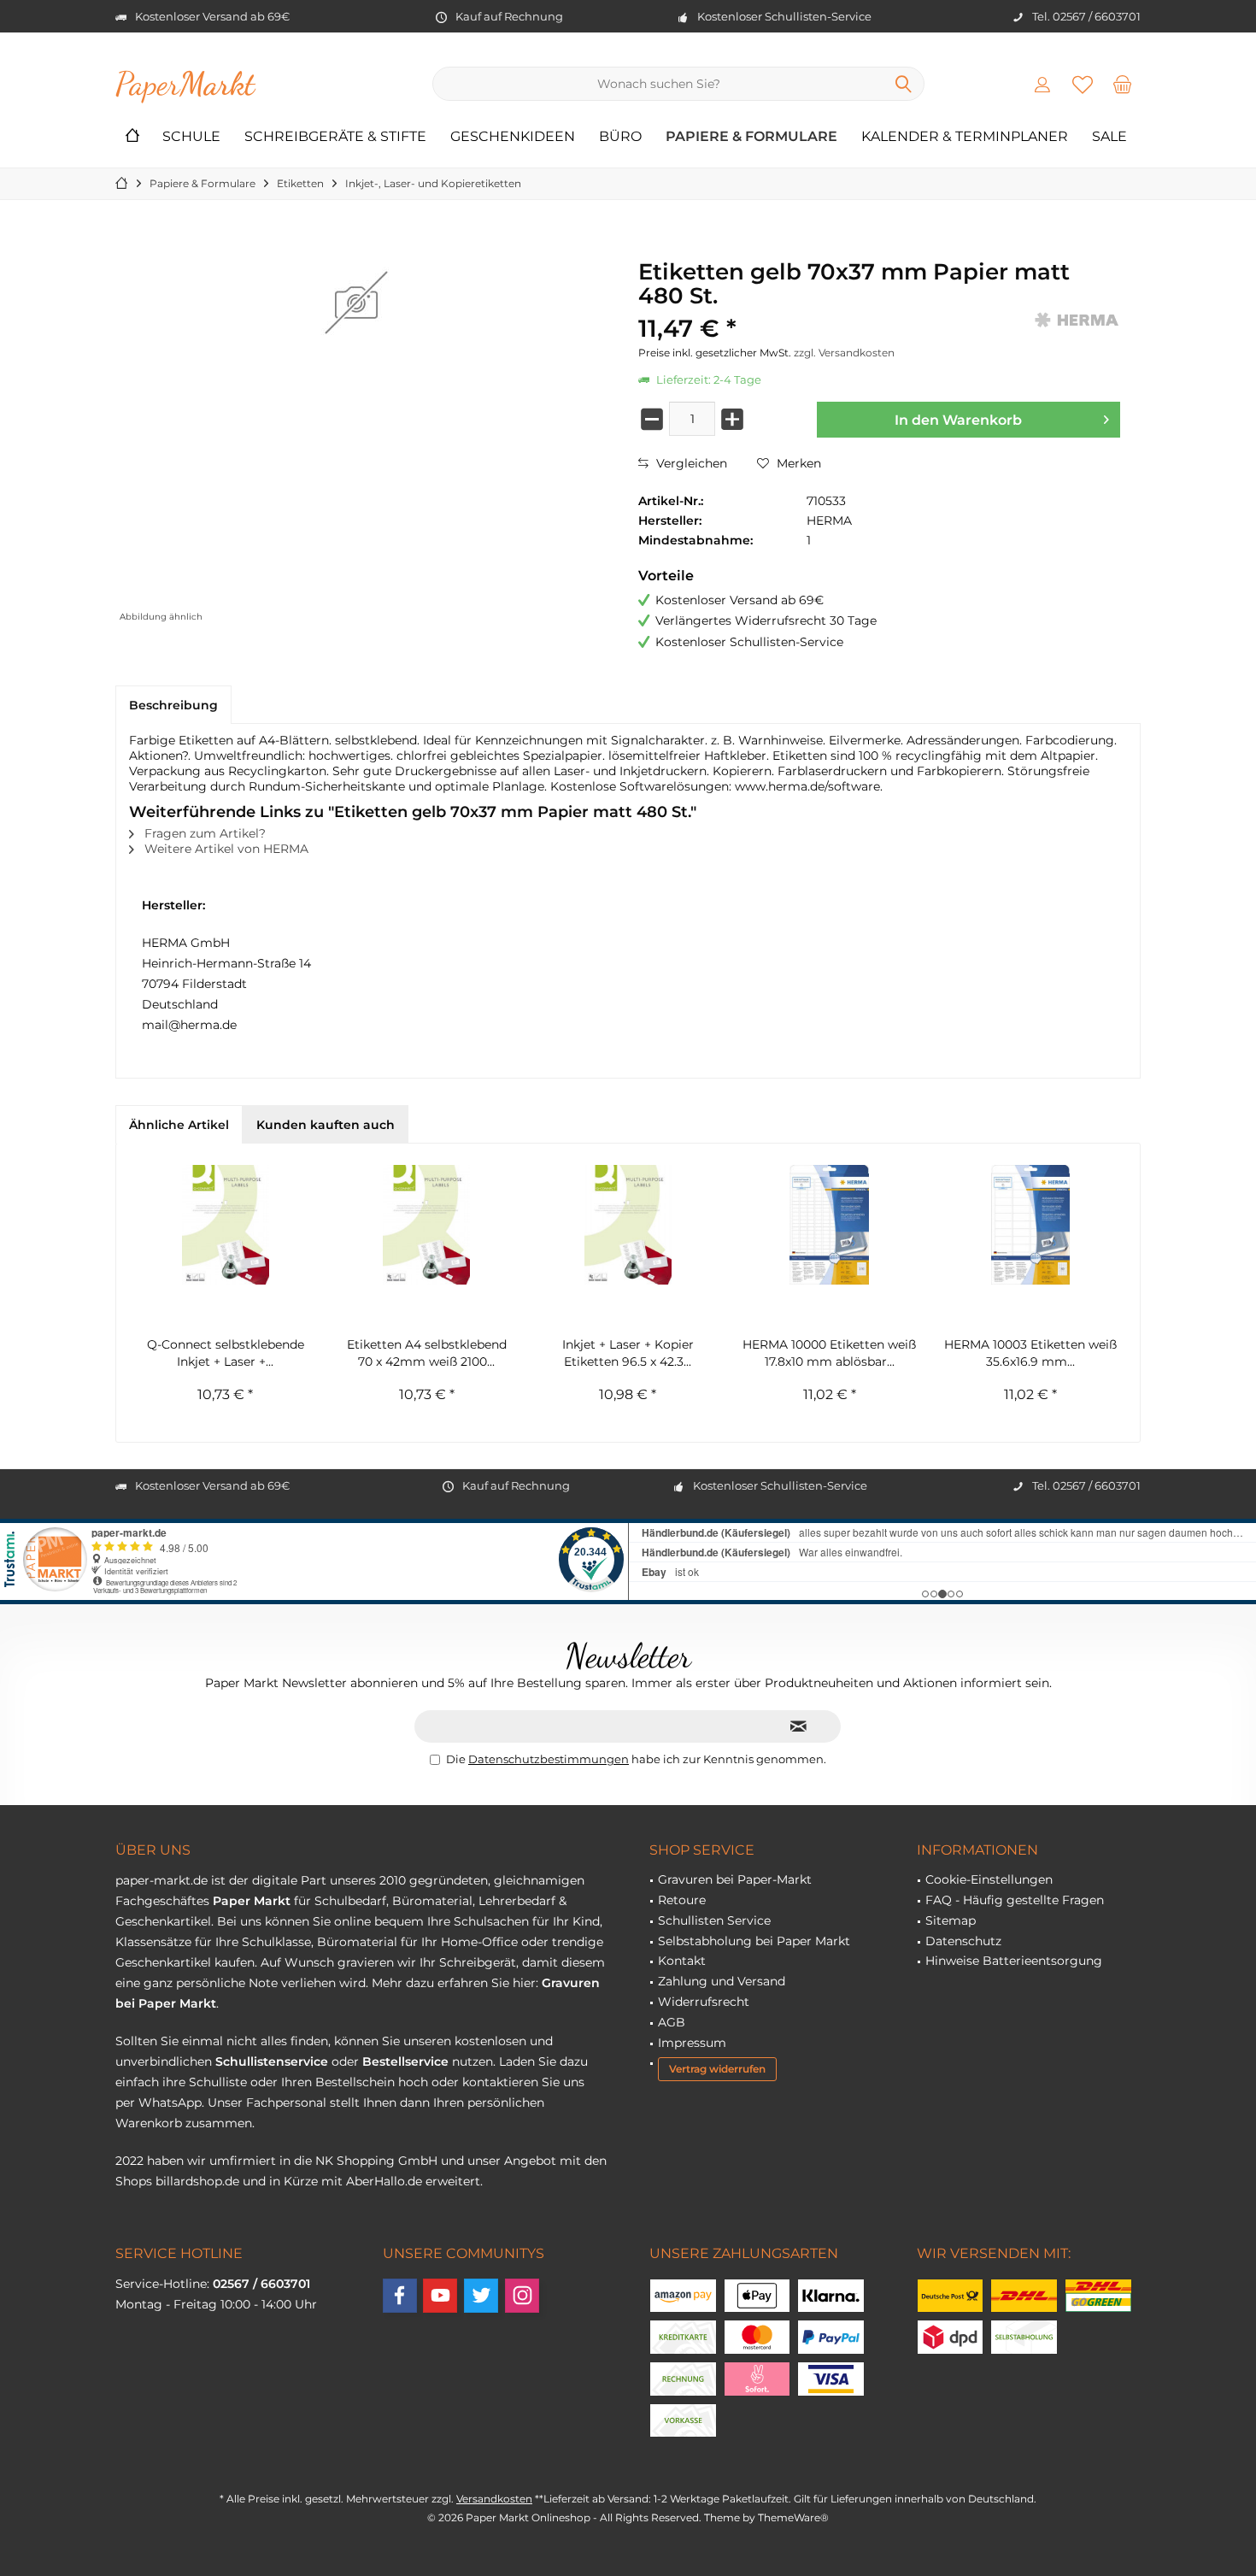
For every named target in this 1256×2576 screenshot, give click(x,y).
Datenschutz (963, 1941)
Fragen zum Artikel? (203, 833)
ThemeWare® (793, 2517)
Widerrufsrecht (704, 2002)
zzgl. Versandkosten (844, 353)
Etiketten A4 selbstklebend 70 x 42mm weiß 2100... (427, 1353)
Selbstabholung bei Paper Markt (754, 1941)
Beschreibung (173, 705)
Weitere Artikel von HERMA (225, 849)
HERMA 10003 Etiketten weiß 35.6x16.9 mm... (1030, 1353)
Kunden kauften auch (326, 1125)
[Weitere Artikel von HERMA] (1077, 320)
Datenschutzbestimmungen (549, 1759)
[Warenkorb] (1123, 84)
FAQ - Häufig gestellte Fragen (1015, 1900)
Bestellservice (405, 2061)
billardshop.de (197, 2181)
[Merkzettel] (1083, 84)
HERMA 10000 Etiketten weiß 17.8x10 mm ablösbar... (829, 1353)
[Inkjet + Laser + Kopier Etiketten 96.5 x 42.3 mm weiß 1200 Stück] (628, 1225)
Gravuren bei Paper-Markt (735, 1879)
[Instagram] (522, 2296)
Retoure (682, 1900)
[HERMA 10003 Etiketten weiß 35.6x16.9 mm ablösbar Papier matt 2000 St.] (1030, 1225)
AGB (672, 2022)
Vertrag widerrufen (717, 2069)
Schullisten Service (714, 1920)
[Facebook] (400, 2296)
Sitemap (951, 1920)
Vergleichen (690, 463)
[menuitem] (1123, 84)
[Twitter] (481, 2296)
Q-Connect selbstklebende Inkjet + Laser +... (226, 1353)
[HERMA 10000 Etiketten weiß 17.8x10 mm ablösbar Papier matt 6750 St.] (830, 1225)
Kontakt (682, 1961)
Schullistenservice (272, 2061)
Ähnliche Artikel (179, 1125)
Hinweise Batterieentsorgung (1014, 1961)
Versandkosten (494, 2499)
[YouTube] (440, 2296)
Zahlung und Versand (722, 1981)
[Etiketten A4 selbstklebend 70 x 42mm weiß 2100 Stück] (427, 1225)
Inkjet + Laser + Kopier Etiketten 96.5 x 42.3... (628, 1353)
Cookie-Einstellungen (989, 1879)
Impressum (692, 2043)
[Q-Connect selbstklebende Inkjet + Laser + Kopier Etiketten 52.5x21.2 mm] (226, 1225)
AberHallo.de (384, 2181)
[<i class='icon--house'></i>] (132, 137)
